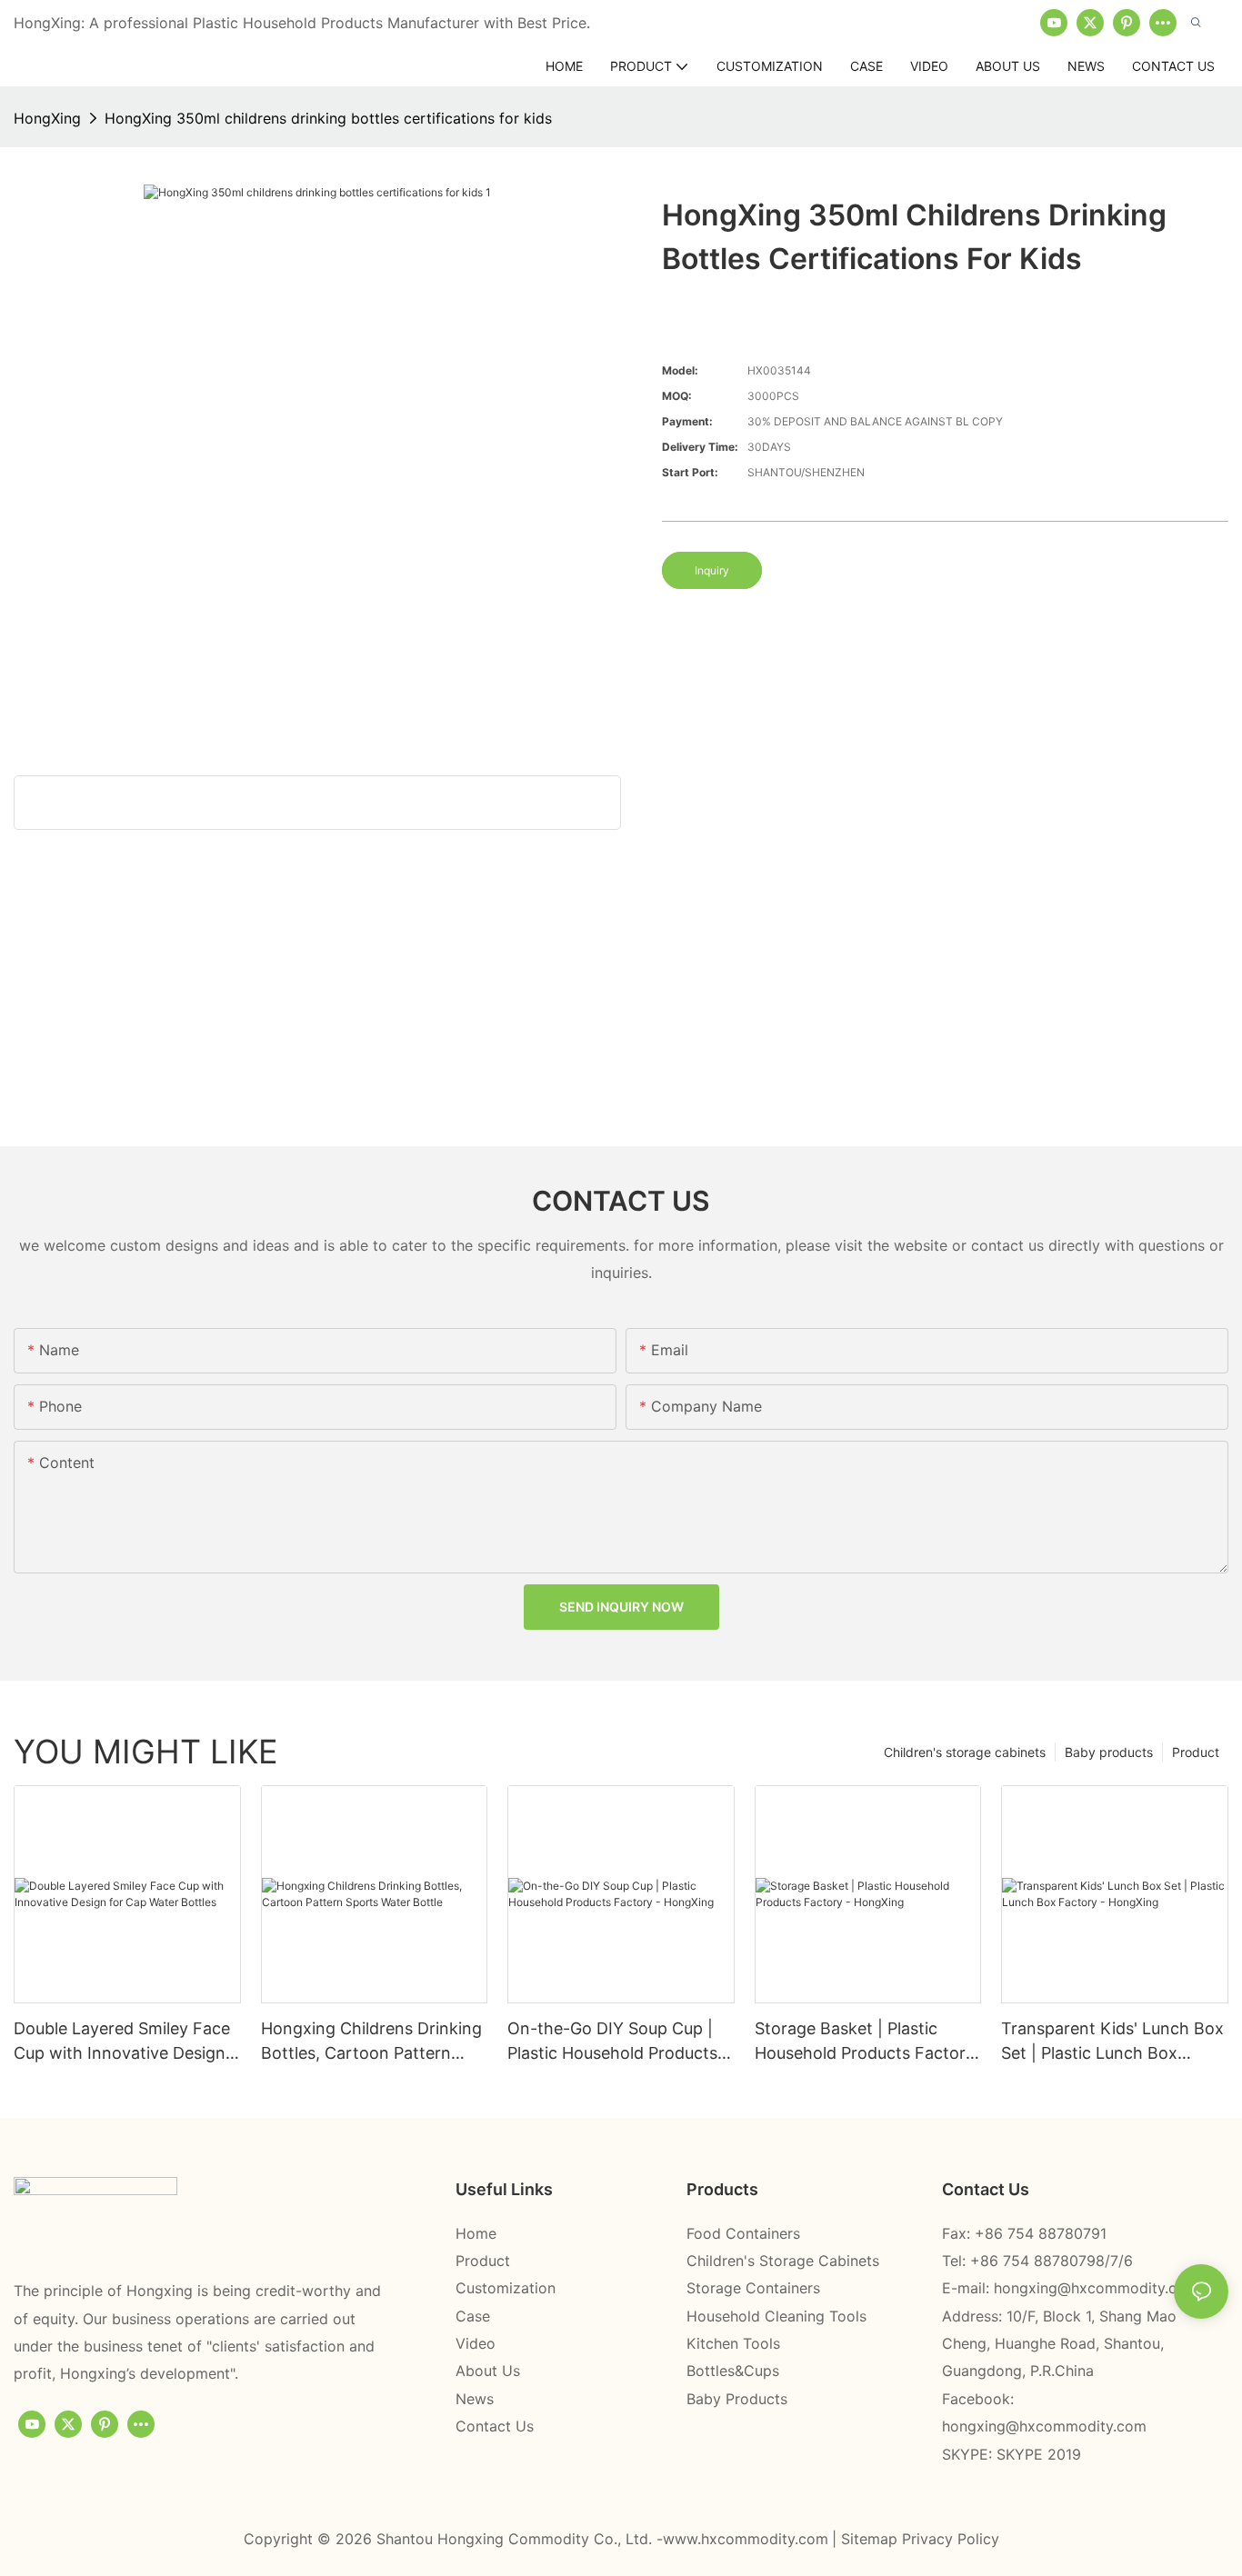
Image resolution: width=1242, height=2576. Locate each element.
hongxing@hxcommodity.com (1096, 2288)
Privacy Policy (951, 2539)
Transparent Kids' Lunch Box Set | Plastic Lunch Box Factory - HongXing (1112, 2042)
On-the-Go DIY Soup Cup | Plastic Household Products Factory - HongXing (612, 2042)
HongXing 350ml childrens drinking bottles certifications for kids (328, 118)
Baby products (1109, 1752)
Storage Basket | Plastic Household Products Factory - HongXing (865, 2042)
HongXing (47, 118)
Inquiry (712, 570)
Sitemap (871, 2539)
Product (1196, 1752)
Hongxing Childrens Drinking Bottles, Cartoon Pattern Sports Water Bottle (371, 2042)
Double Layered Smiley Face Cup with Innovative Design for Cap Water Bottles (122, 2042)
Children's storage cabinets (965, 1752)
